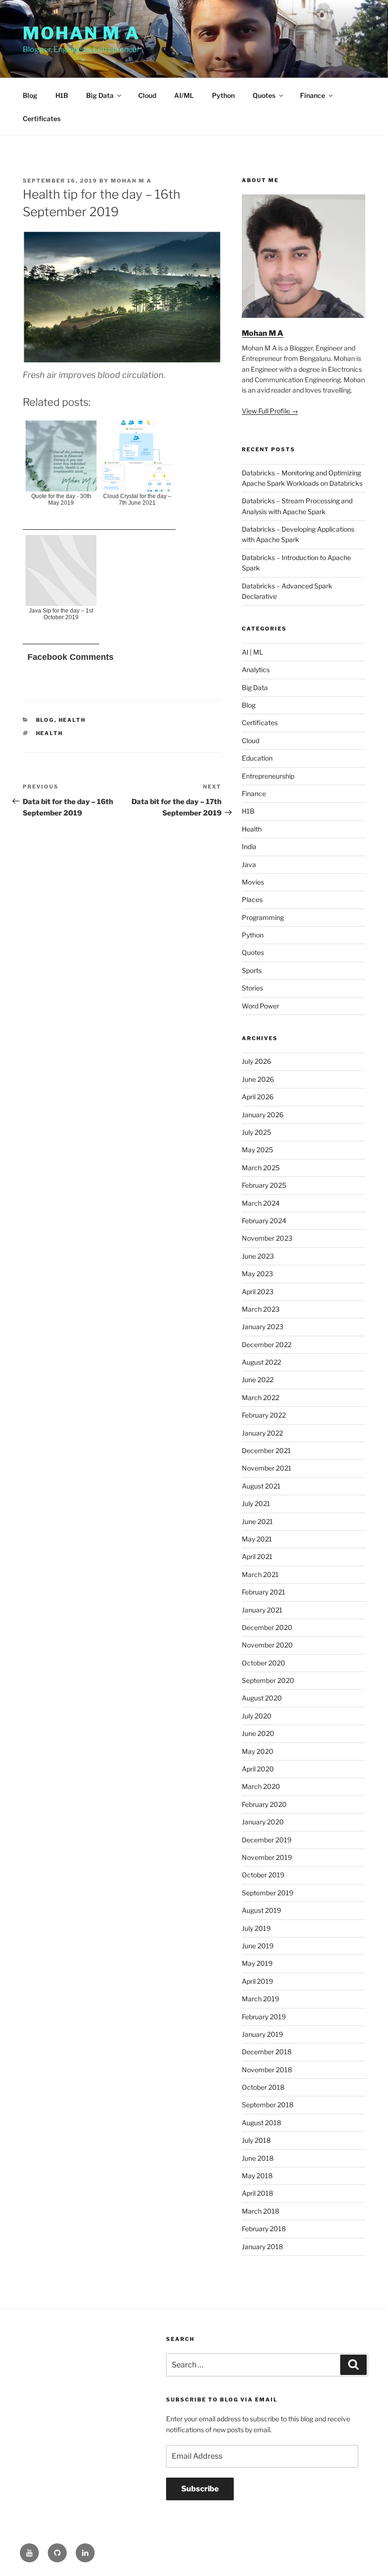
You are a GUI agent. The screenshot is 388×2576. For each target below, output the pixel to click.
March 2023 (261, 1309)
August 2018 (261, 2123)
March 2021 (260, 1574)
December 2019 (267, 1840)
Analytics (256, 670)
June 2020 (258, 1733)
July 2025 (256, 1132)
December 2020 (267, 1627)
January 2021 (262, 1610)
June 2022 (258, 1380)
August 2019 (261, 1910)
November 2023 (267, 1238)
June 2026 (258, 1079)
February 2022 (264, 1415)
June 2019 (258, 1946)
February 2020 (264, 1804)
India (249, 846)
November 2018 (267, 2070)
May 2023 (257, 1274)
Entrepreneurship (268, 776)
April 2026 (258, 1097)
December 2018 (267, 2052)
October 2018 (263, 2087)
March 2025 (261, 1168)
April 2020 (258, 1769)
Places (252, 899)
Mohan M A (81, 33)
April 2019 (257, 1981)
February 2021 (264, 1592)
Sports (252, 970)
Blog (30, 95)
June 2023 (258, 1256)
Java (249, 864)
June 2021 (257, 1521)
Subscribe (200, 2489)
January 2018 (262, 2247)
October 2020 (264, 1663)
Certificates (42, 118)
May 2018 (257, 2176)
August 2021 (261, 1486)
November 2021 (267, 1468)
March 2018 (260, 2211)
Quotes (264, 95)
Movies (253, 882)
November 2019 (267, 1857)
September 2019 (268, 1893)
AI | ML (252, 652)
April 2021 (257, 1556)
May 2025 (257, 1150)
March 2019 (260, 1999)
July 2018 (256, 2140)
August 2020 (262, 1698)
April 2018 (257, 2193)
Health (72, 720)
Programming (263, 917)
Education (257, 758)
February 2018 (264, 2229)
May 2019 (257, 1963)
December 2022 (267, 1345)
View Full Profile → (270, 411)
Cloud (147, 95)
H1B (62, 95)
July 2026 (256, 1061)
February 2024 (264, 1221)
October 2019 (263, 1875)
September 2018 (268, 2105)
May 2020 (258, 1751)
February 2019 (264, 2017)
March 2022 (260, 1398)
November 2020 (267, 1645)
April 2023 (258, 1292)
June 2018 (258, 2158)
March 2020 (261, 1786)
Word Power (260, 1006)
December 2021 (266, 1450)
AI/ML (184, 95)
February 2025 (264, 1185)
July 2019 (256, 1928)
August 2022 (261, 1362)
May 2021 (257, 1539)
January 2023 (263, 1327)
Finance (313, 95)
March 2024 (261, 1203)
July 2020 (257, 1716)
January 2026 (263, 1115)
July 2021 (256, 1503)
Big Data (100, 95)
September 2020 (268, 1680)
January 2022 (262, 1433)
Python (223, 95)
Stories (252, 988)
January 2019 (262, 2034)
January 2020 (263, 1822)
